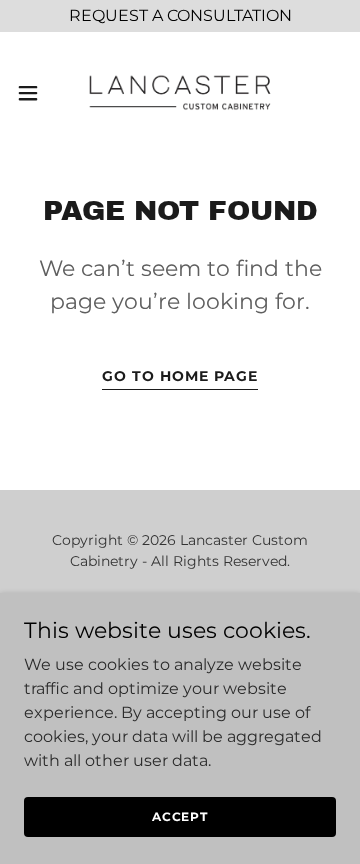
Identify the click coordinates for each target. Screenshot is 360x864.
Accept (180, 816)
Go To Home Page (180, 376)
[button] (34, 93)
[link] (180, 92)
